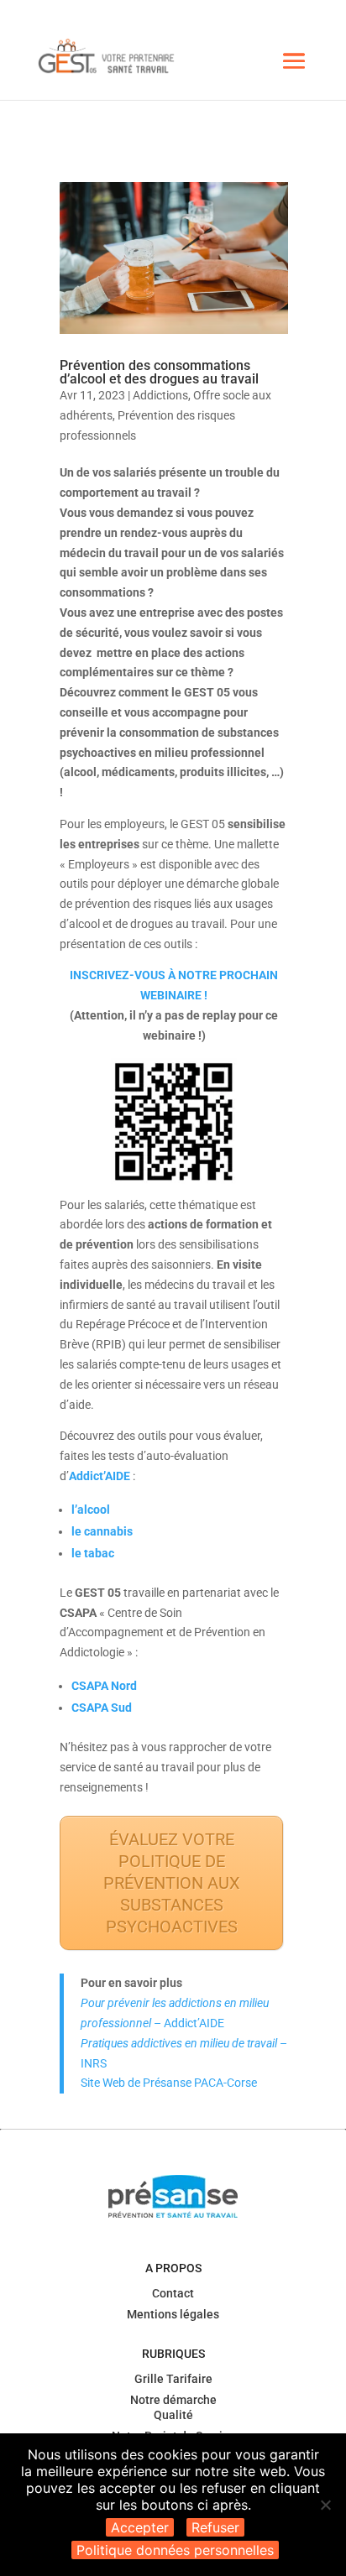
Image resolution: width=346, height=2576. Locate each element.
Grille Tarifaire (173, 2379)
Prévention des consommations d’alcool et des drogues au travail (159, 372)
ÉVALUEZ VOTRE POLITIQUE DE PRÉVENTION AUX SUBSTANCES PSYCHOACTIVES (172, 1883)
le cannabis (102, 1531)
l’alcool (91, 1510)
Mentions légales (173, 2314)
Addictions (160, 395)
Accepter (140, 2527)
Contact (173, 2293)
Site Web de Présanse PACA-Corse (169, 2083)
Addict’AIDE (100, 1476)
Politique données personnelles (175, 2550)
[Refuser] (325, 2505)
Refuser (215, 2527)
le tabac (93, 1553)
